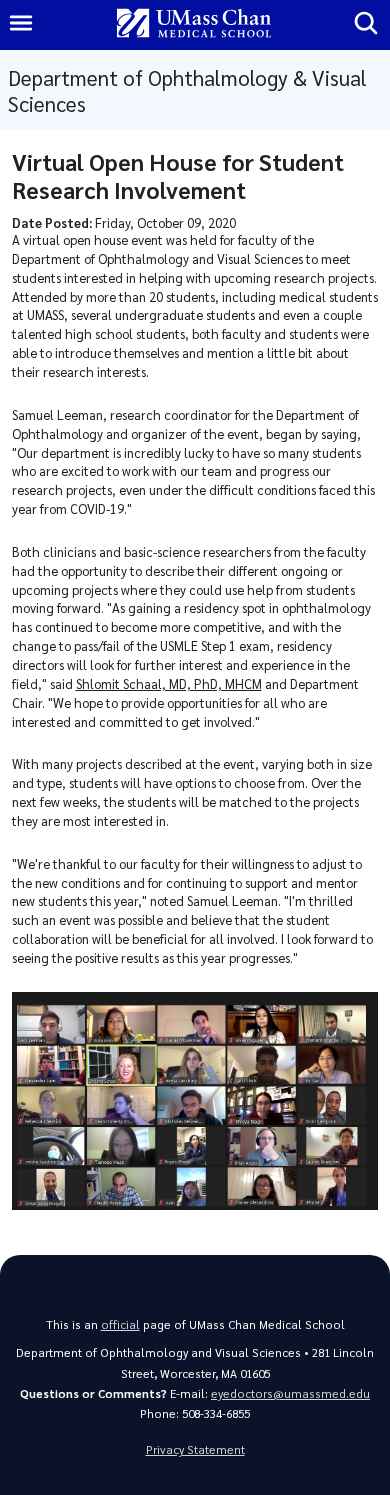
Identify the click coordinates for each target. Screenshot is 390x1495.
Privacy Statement (195, 1449)
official (120, 1324)
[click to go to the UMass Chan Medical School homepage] (194, 24)
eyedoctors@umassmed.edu (290, 1393)
